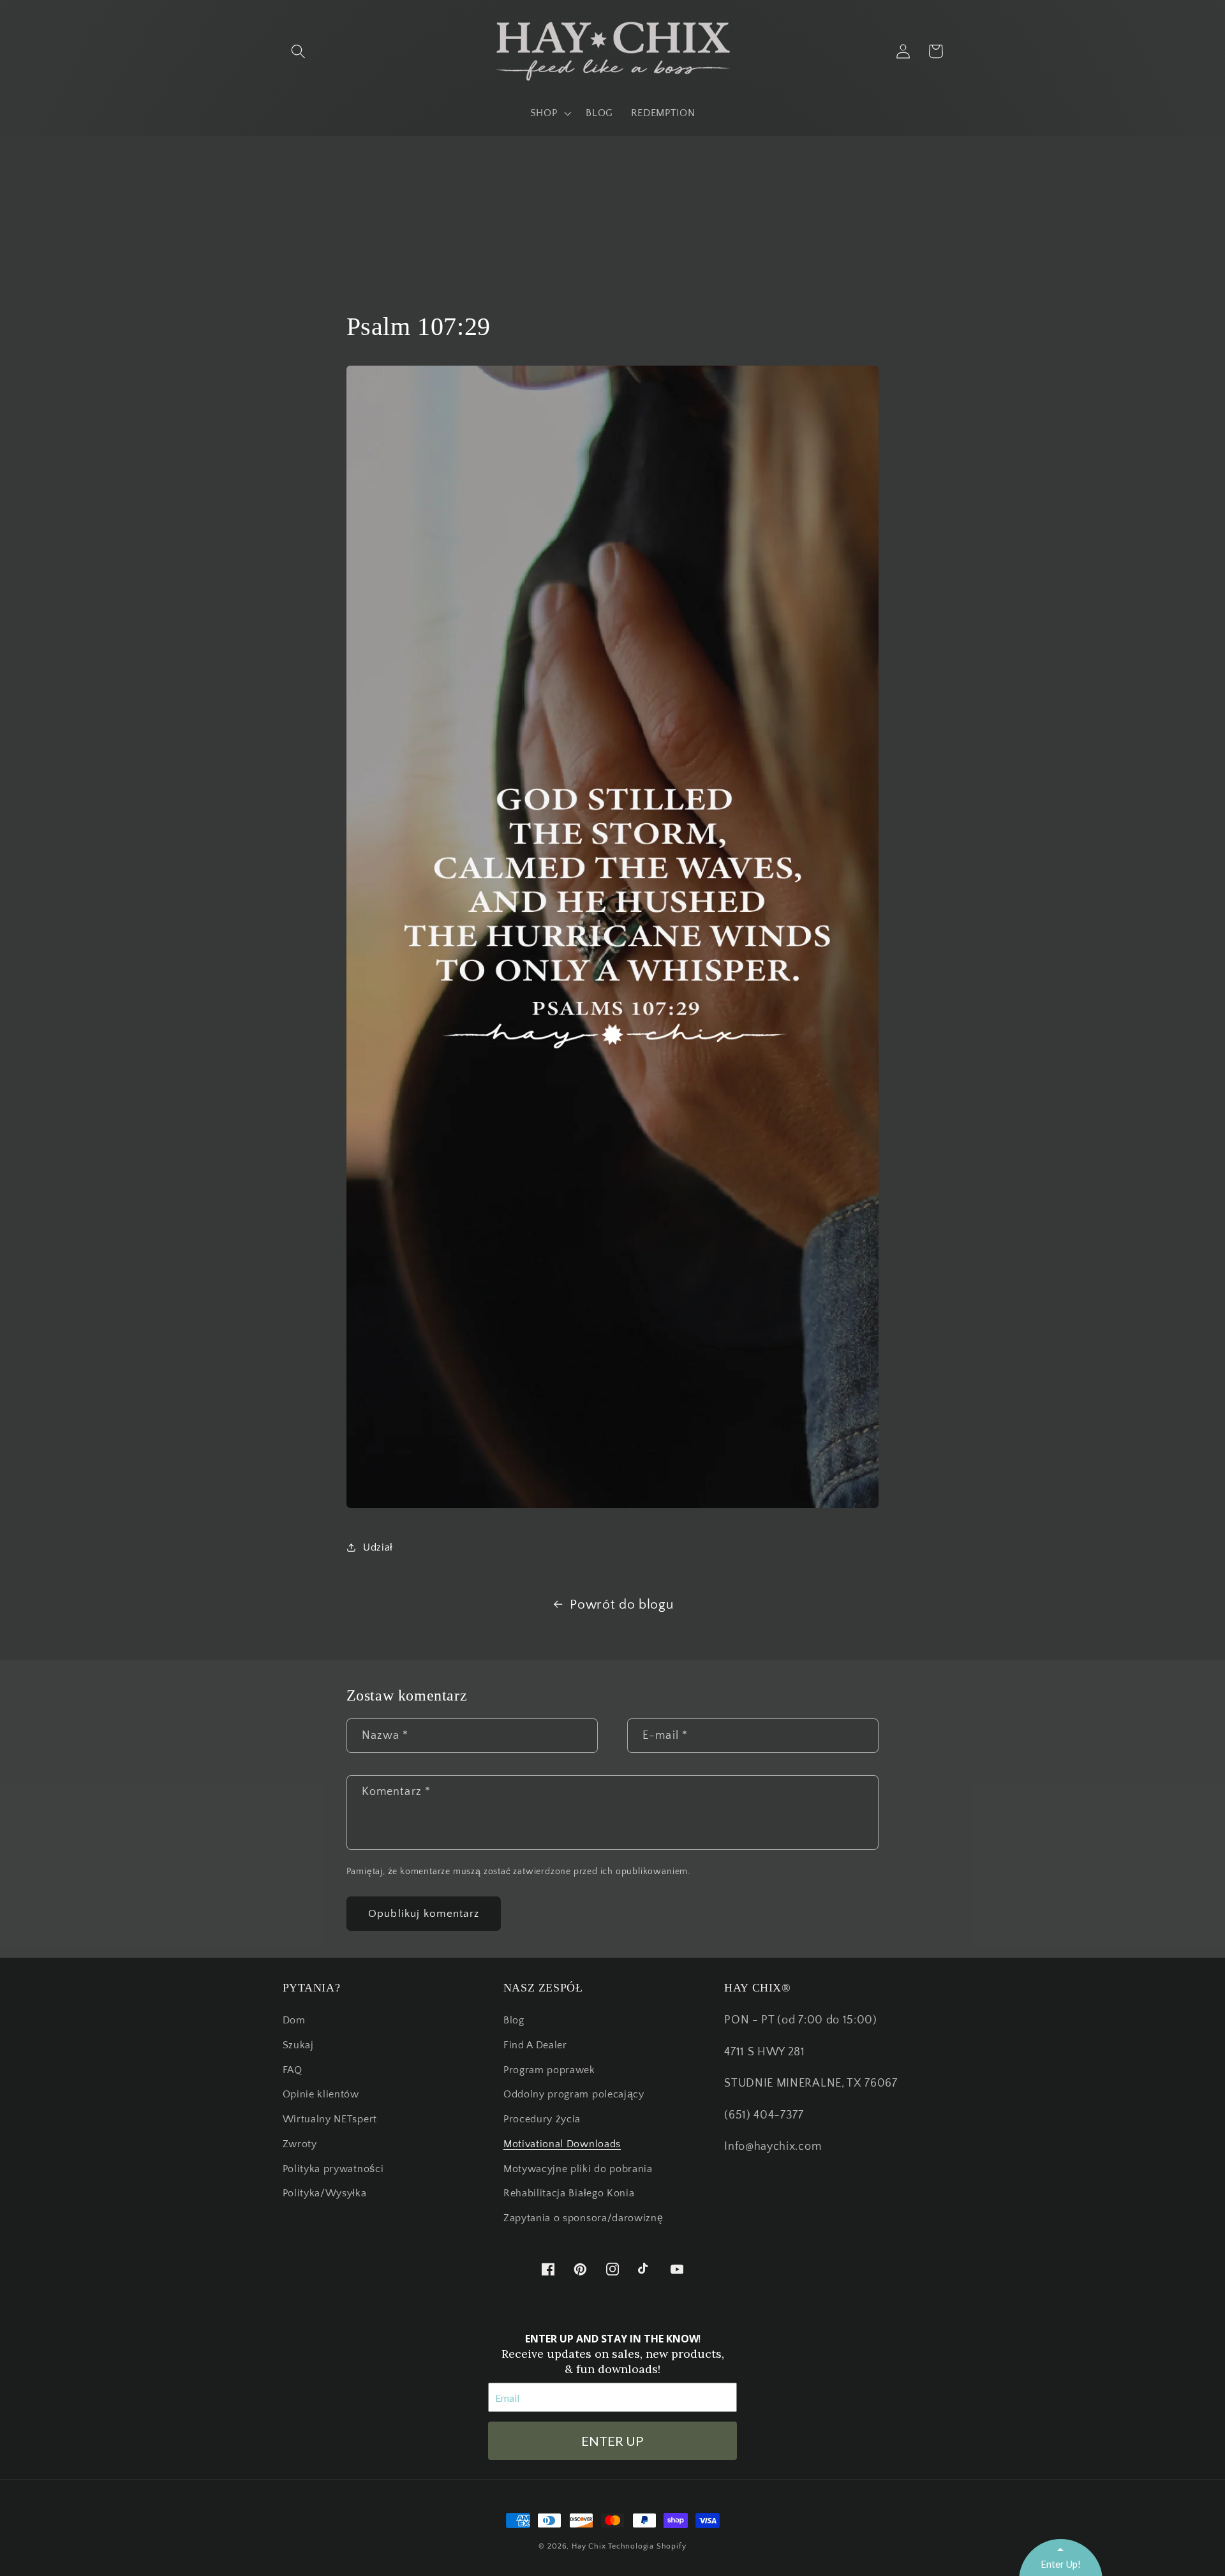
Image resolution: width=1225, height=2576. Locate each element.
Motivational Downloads (562, 2144)
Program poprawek (549, 2070)
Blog (514, 2020)
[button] (299, 51)
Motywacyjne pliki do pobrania (578, 2169)
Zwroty (300, 2144)
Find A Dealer (535, 2045)
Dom (294, 2020)
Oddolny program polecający (574, 2094)
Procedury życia (542, 2119)
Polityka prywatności (333, 2169)
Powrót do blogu (621, 1604)
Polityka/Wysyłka (325, 2193)
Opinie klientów (321, 2094)
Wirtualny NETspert (330, 2119)
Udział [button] (378, 1547)
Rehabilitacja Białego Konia (569, 2193)
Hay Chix (589, 2546)
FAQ (293, 2070)
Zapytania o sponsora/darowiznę (583, 2218)
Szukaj (298, 2045)
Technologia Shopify (647, 2546)
